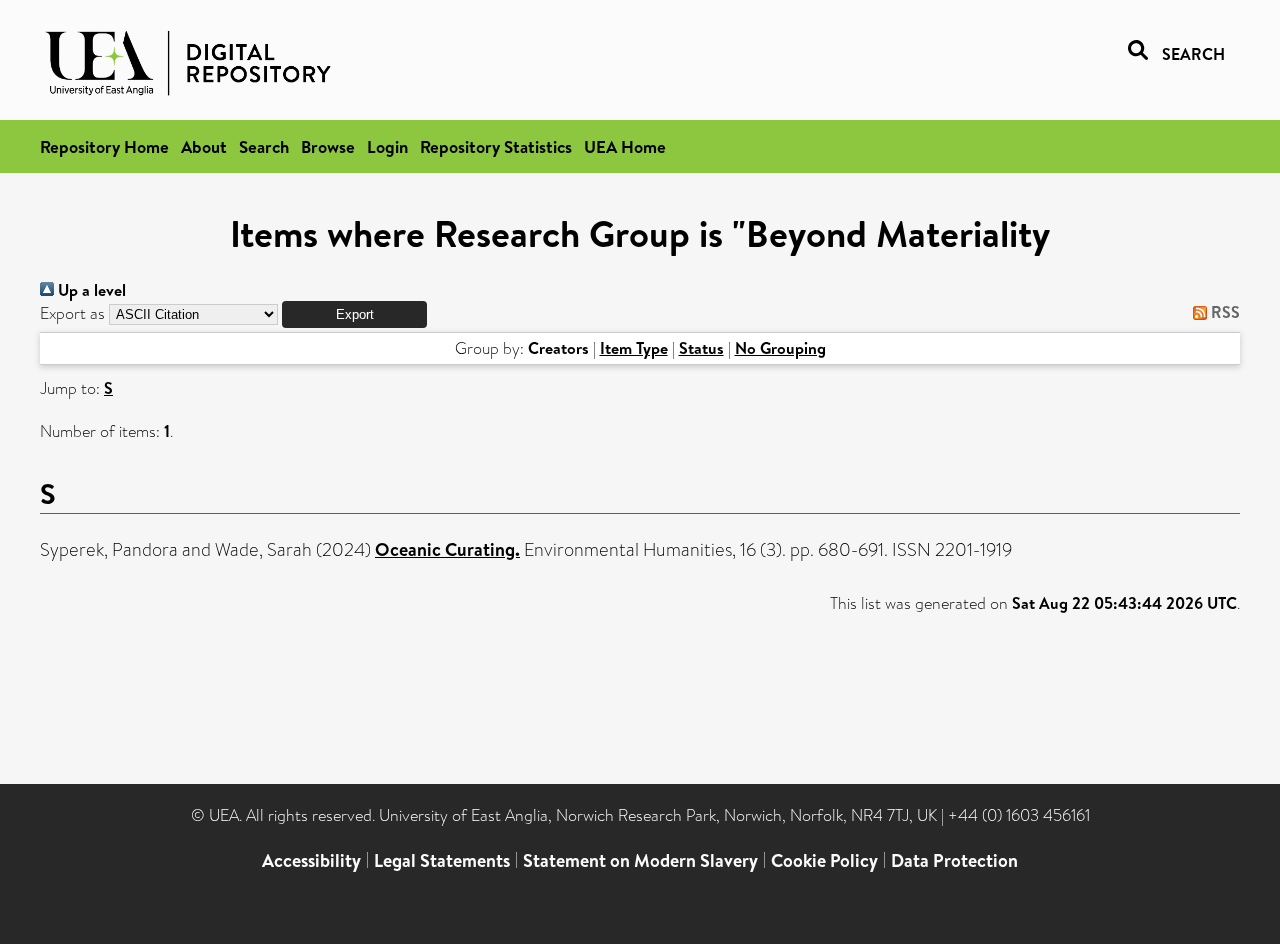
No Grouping (780, 348)
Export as (72, 313)
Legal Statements (442, 860)
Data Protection (954, 860)
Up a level (90, 290)
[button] (354, 314)
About (204, 146)
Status (701, 348)
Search (264, 146)
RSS (1223, 312)
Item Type (634, 348)
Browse (328, 146)
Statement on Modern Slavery (640, 860)
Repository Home (104, 146)
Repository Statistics (496, 146)
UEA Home (625, 146)
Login (387, 146)
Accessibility (311, 860)
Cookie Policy (824, 860)
